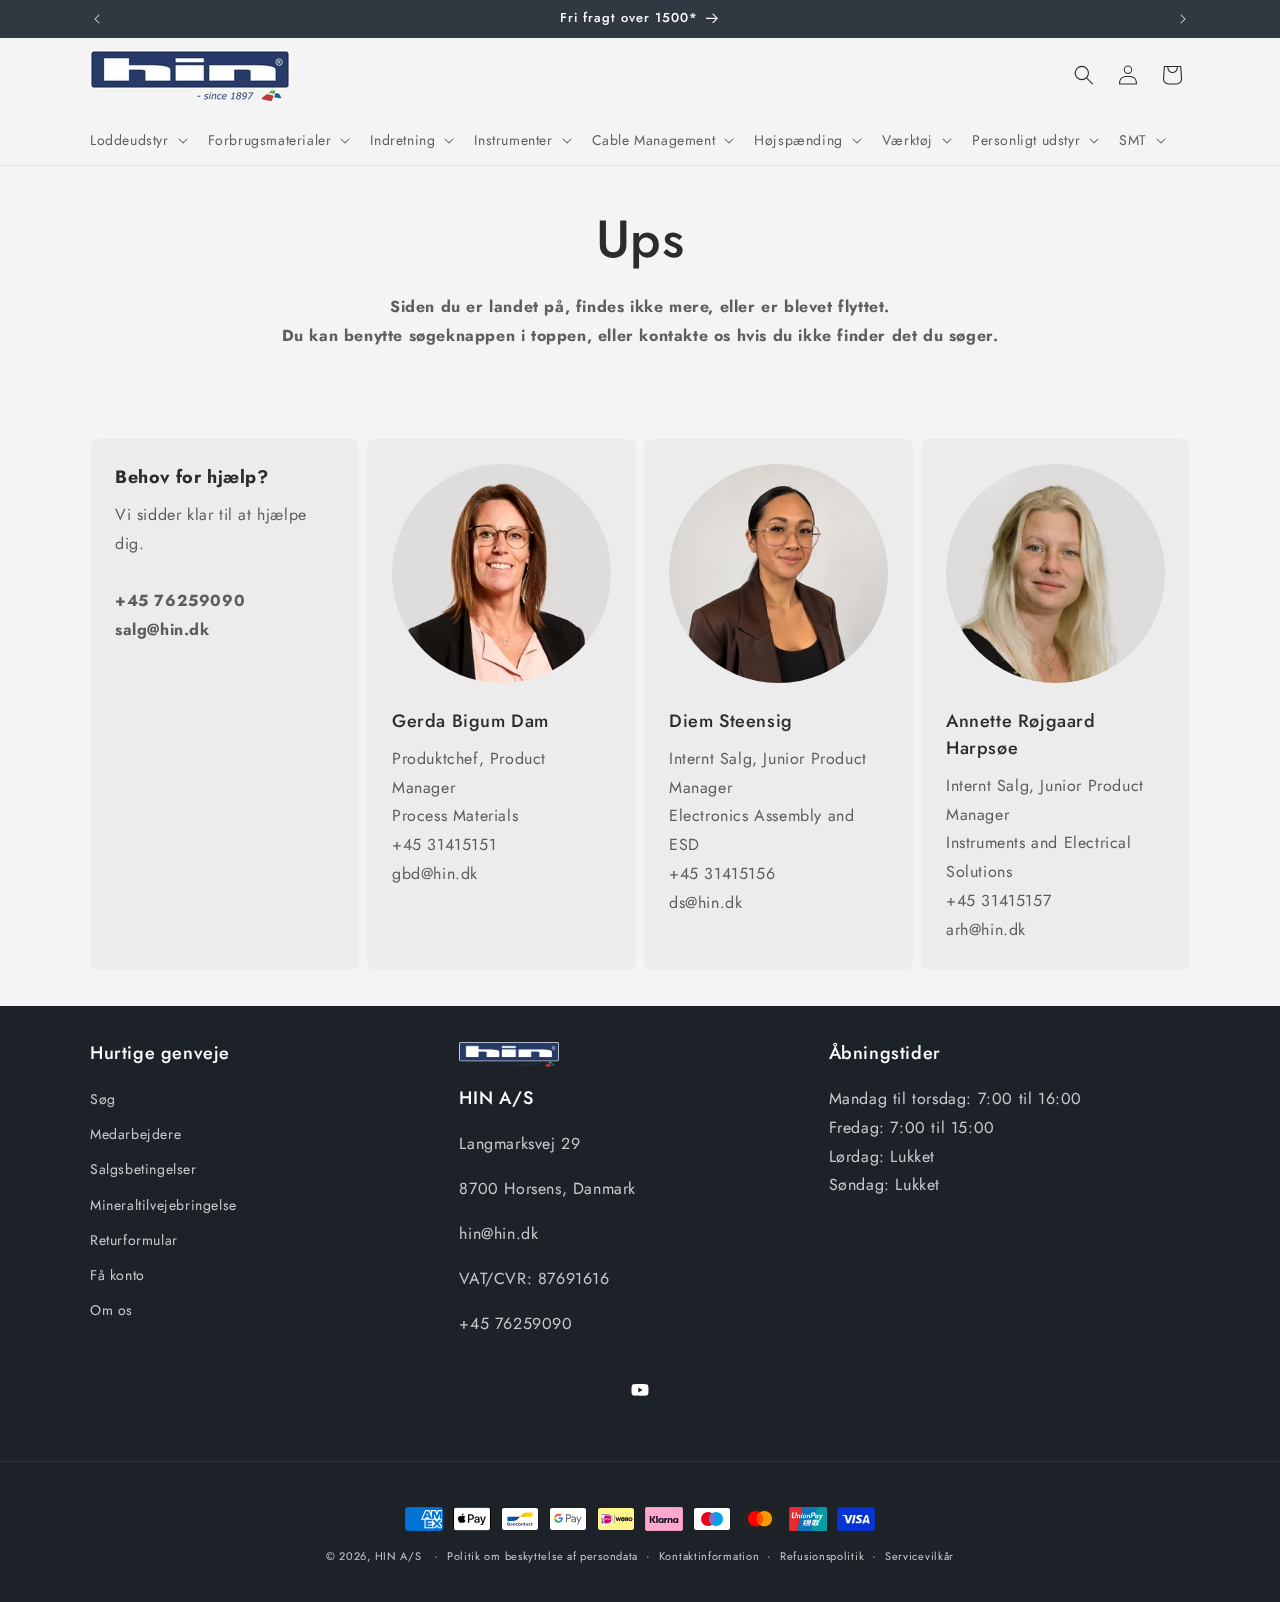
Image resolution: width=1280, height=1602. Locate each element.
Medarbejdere (135, 1135)
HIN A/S (398, 1556)
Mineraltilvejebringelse (163, 1205)
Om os (111, 1310)
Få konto (117, 1275)
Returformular (134, 1240)
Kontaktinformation (709, 1555)
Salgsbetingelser (143, 1170)
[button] (137, 140)
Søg (103, 1099)
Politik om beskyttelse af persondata (542, 1555)
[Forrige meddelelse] (97, 19)
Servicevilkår (919, 1555)
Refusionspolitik (822, 1555)
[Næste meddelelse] (1183, 19)
